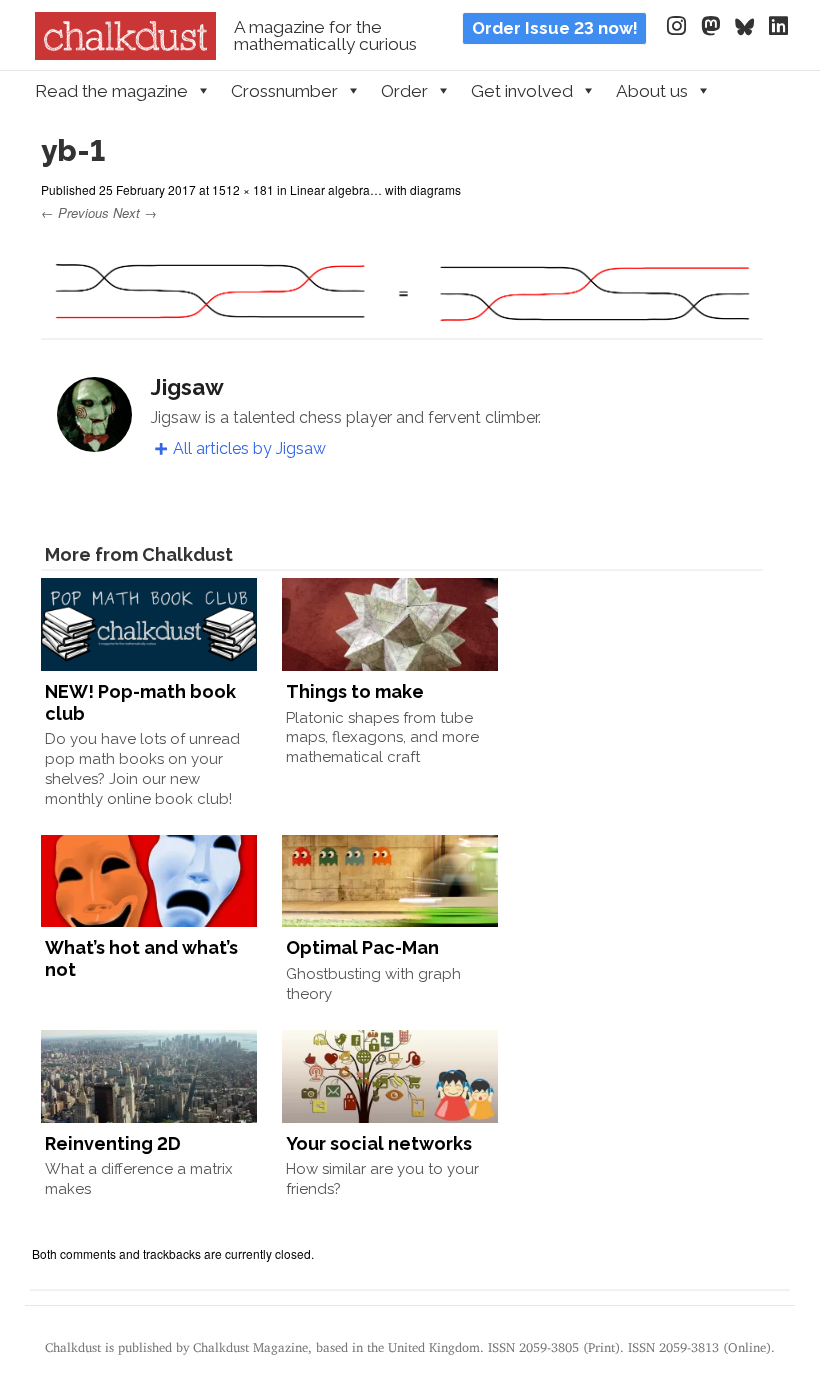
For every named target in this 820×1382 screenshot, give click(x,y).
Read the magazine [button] (111, 91)
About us (652, 91)
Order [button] (404, 91)
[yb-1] (402, 325)
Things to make (355, 691)
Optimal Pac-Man (362, 947)
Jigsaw (187, 387)
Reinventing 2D (113, 1143)
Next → (135, 212)
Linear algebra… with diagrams (375, 189)
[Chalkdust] (125, 54)
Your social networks (379, 1143)
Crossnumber (284, 91)
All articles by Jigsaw (249, 448)
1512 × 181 (243, 189)
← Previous (75, 212)
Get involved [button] (522, 91)
